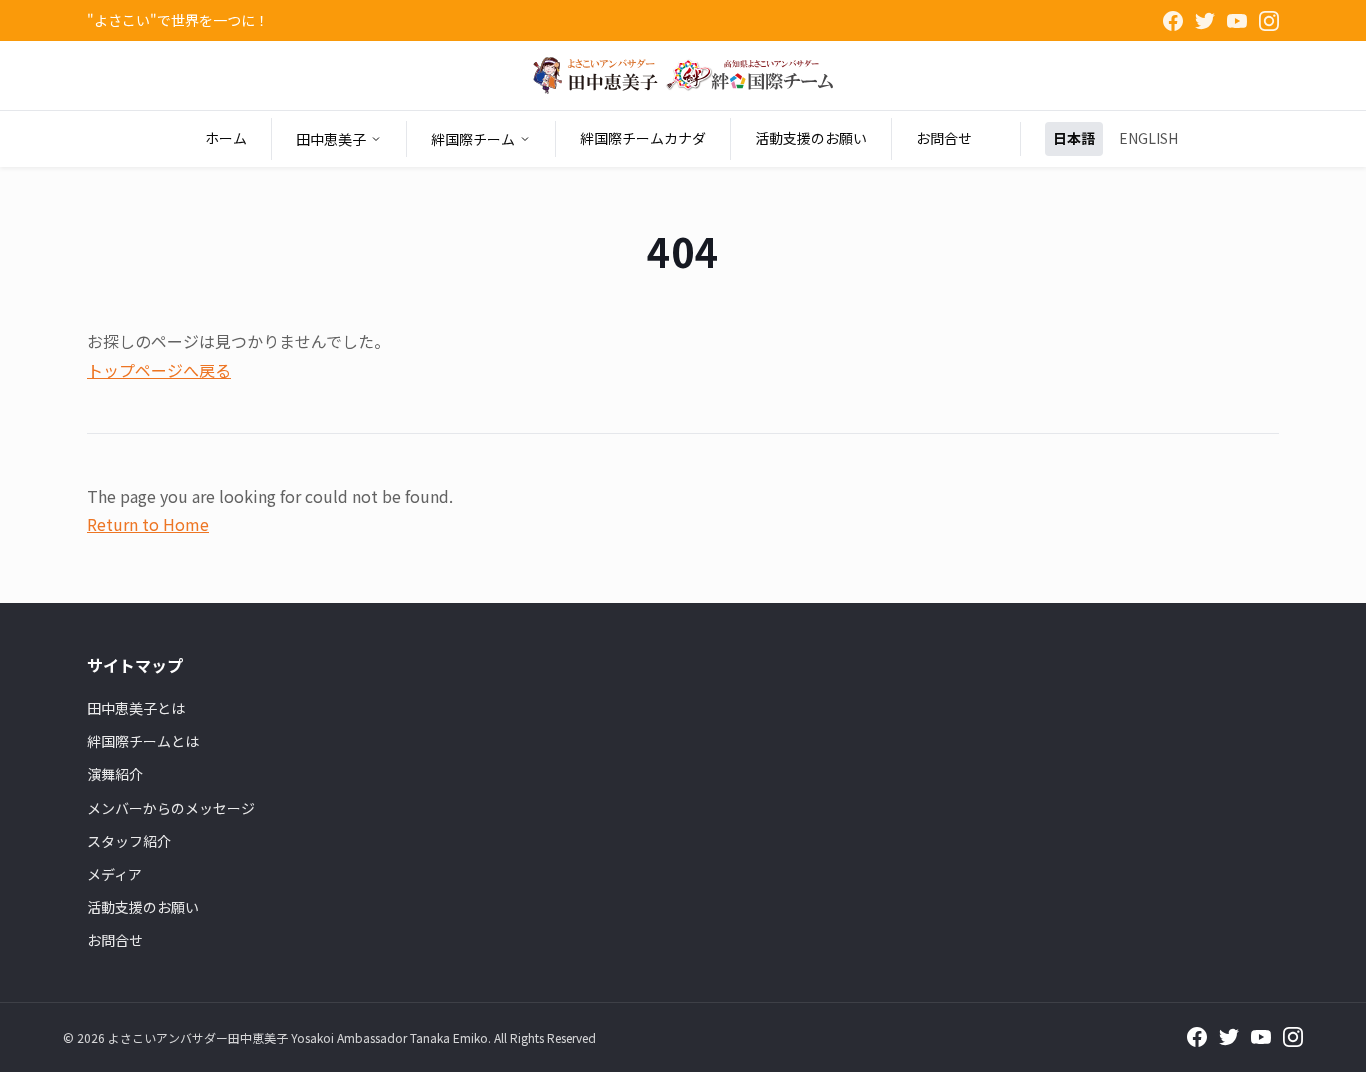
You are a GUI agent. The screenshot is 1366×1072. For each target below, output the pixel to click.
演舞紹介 (115, 774)
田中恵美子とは (136, 708)
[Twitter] (1205, 21)
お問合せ (944, 138)
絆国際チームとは (143, 741)
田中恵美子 (331, 139)
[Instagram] (1269, 21)
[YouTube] (1237, 21)
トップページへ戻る (159, 370)
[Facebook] (1173, 21)
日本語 (1074, 138)
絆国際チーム (473, 139)
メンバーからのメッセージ (171, 808)
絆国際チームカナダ (643, 138)
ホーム (226, 138)
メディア (114, 874)
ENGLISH (1148, 138)
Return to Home (148, 524)
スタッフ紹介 (129, 841)
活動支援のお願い (811, 138)
